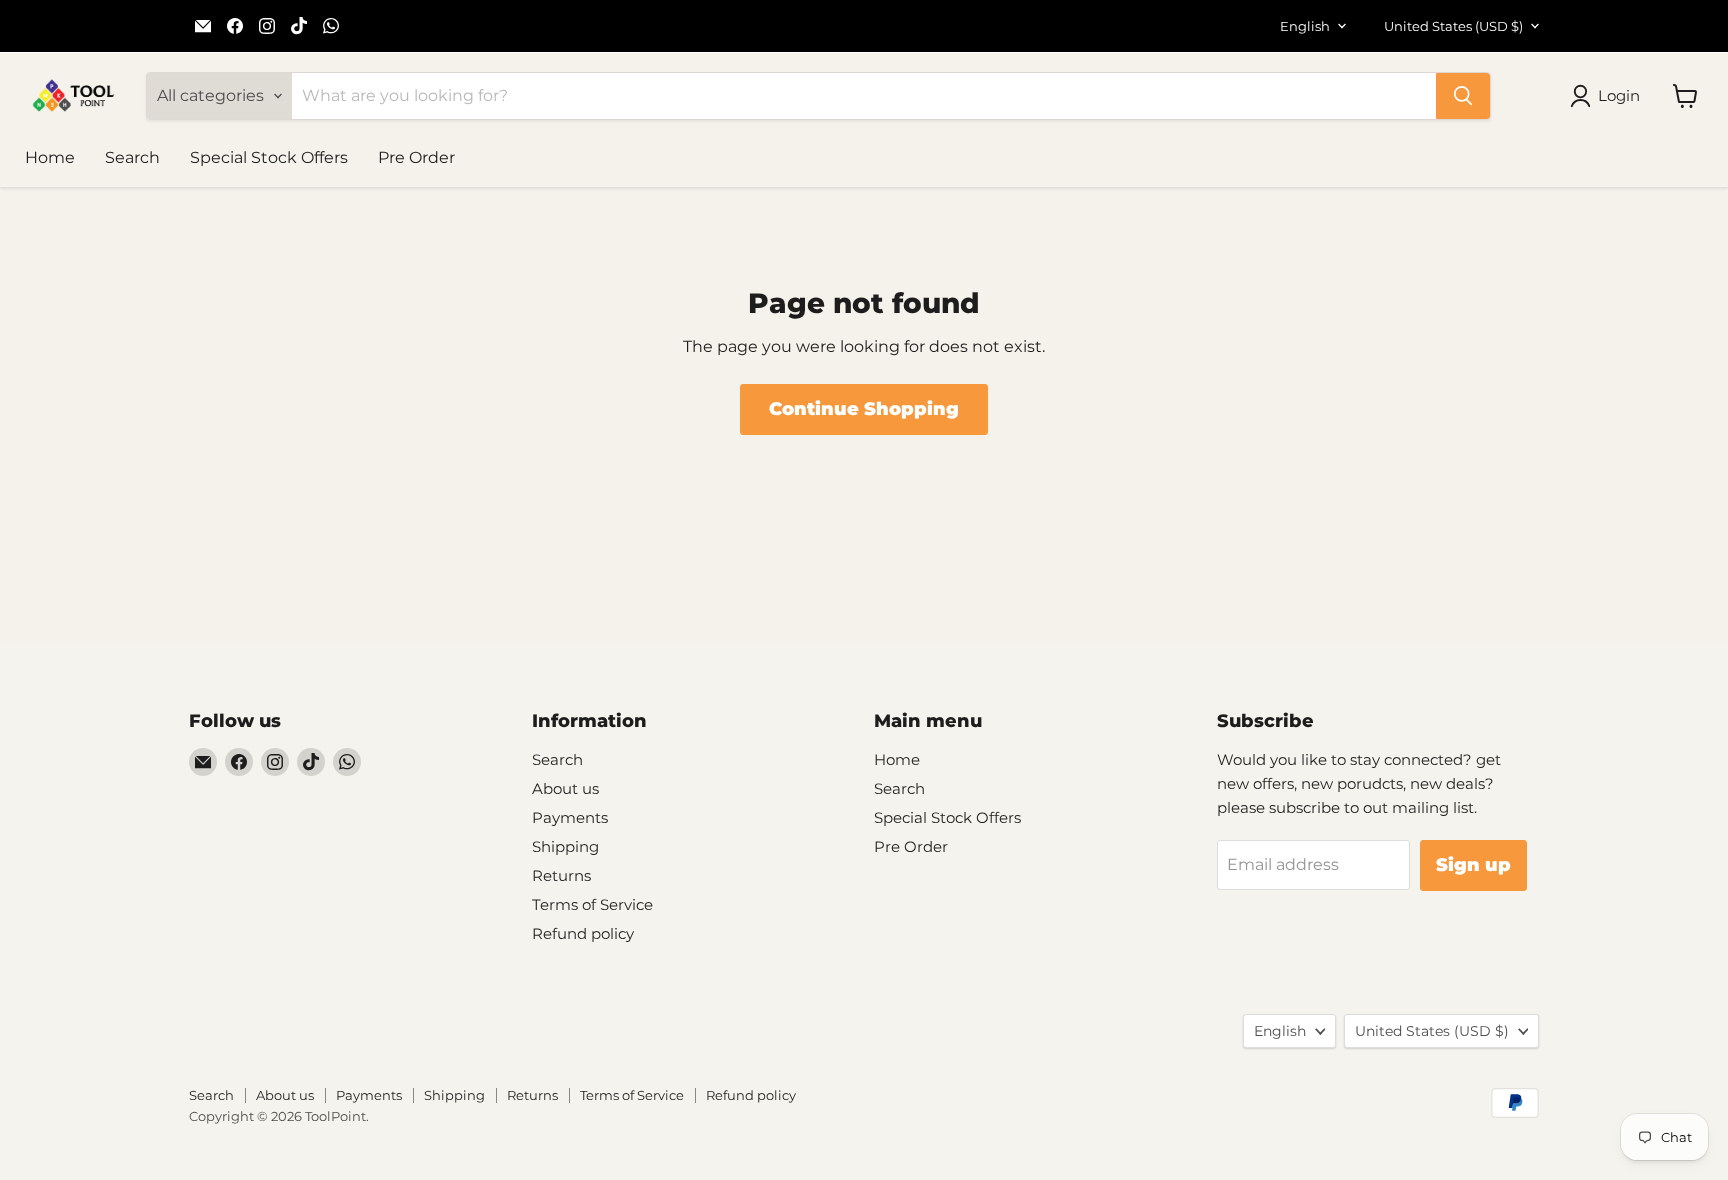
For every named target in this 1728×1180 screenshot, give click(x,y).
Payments (570, 817)
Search (132, 157)
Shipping (565, 846)
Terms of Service (592, 904)
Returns (561, 875)
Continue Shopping (864, 409)
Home (50, 157)
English (1305, 26)
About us (565, 788)
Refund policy (583, 933)
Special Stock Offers (269, 157)
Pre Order (416, 157)
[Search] (1463, 96)
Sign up (1473, 865)
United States (1453, 26)
